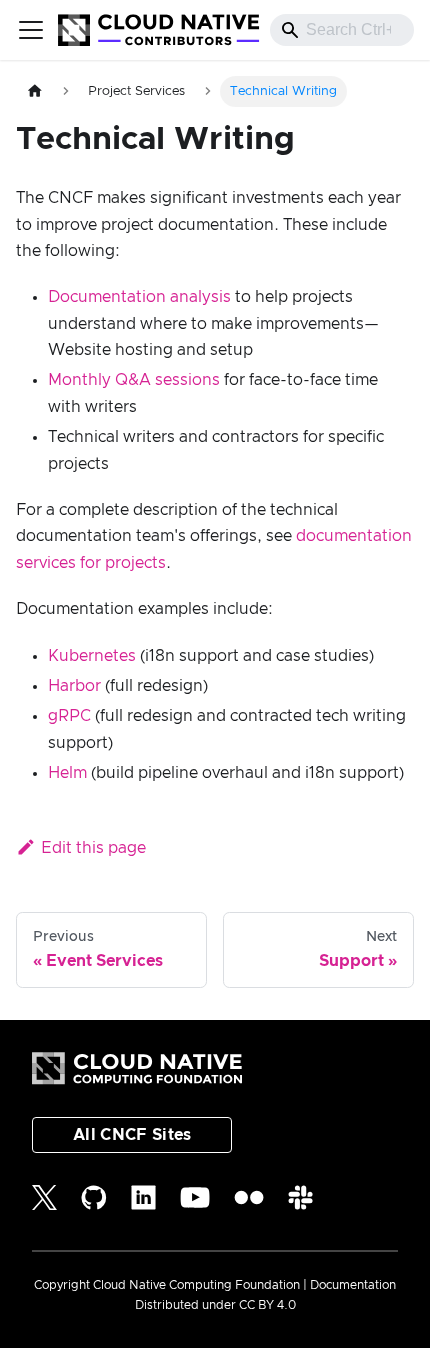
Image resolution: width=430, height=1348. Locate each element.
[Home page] (35, 91)
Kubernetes (92, 656)
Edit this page (93, 848)
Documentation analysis (139, 297)
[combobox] (342, 30)
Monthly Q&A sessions (134, 380)
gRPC (69, 716)
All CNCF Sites (132, 1135)
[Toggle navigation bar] (31, 30)
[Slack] (300, 1197)
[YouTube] (195, 1197)
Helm (67, 773)
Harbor (74, 686)
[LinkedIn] (143, 1197)
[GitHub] (94, 1197)
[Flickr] (249, 1197)
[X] (44, 1197)
